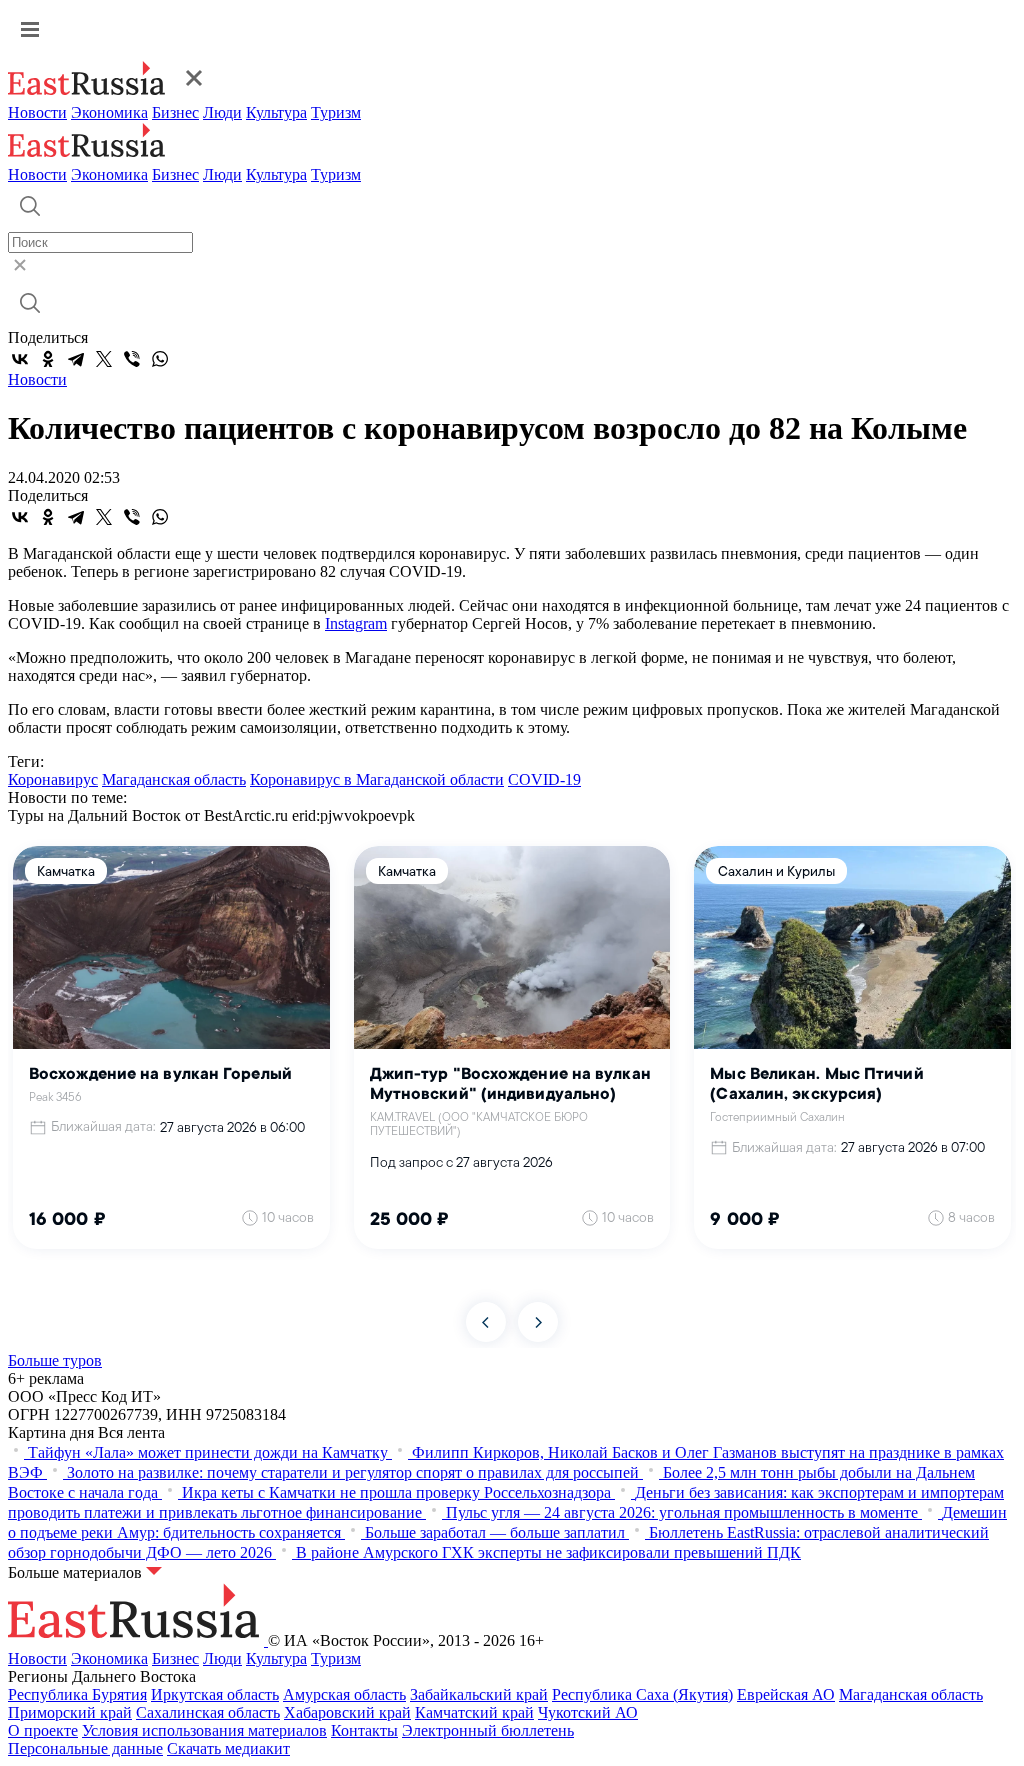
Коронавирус (53, 779)
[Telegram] (76, 359)
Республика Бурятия (77, 1694)
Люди (222, 112)
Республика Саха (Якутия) (642, 1694)
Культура (276, 112)
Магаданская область (174, 779)
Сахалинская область (208, 1712)
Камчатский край (474, 1712)
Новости (37, 112)
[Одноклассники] (48, 359)
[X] (104, 359)
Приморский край (70, 1712)
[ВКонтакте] (20, 359)
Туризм (336, 112)
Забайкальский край (479, 1694)
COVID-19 (544, 779)
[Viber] (132, 359)
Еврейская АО (786, 1694)
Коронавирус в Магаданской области (377, 779)
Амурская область (344, 1694)
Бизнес (175, 112)
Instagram (356, 623)
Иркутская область (215, 1694)
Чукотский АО (588, 1712)
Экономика (109, 112)
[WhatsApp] (160, 359)
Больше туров (55, 1360)
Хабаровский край (347, 1712)
